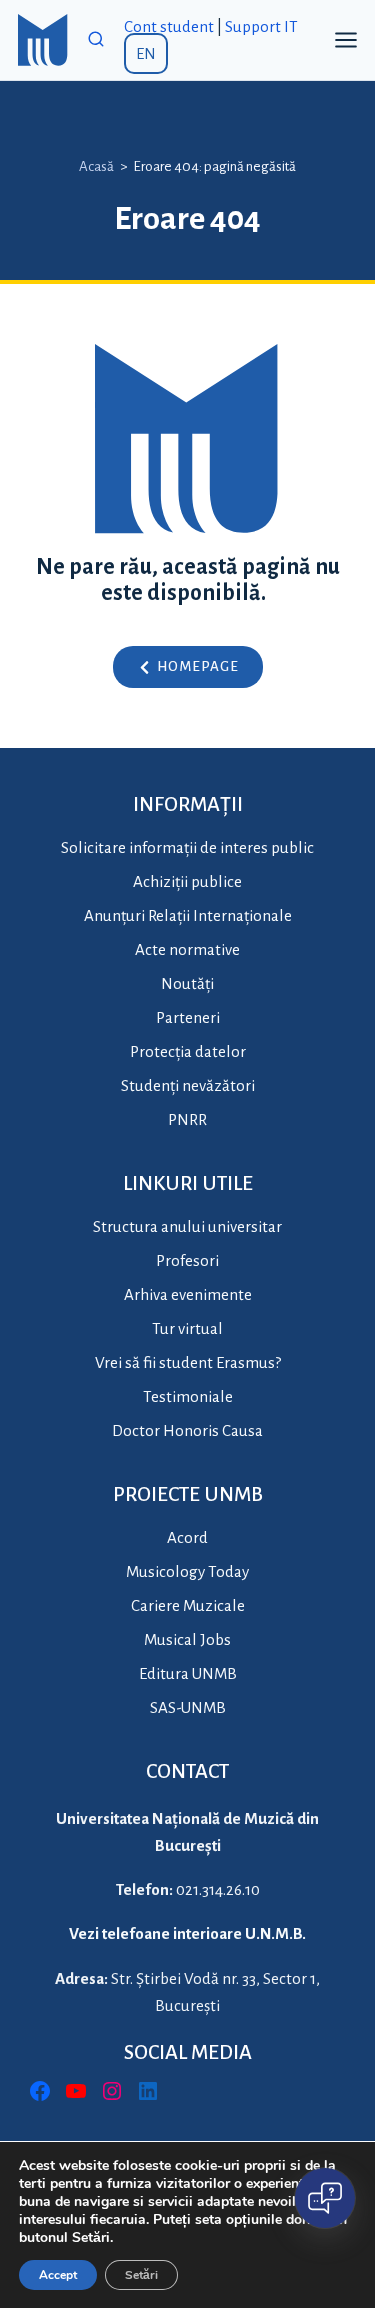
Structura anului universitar (187, 1226)
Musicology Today (187, 1571)
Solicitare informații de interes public (187, 847)
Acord (187, 1537)
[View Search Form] (96, 40)
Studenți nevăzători (188, 1085)
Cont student (169, 26)
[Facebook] (40, 2091)
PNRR (187, 1119)
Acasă (96, 166)
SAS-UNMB (188, 1707)
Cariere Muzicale (188, 1605)
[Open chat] (325, 2198)
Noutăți (187, 983)
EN (146, 53)
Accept (58, 2275)
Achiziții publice (187, 881)
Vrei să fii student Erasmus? (188, 1362)
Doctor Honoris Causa (187, 1430)
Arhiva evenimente (188, 1294)
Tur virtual (187, 1328)
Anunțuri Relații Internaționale (188, 915)
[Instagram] (112, 2091)
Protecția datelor (188, 1051)
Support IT (261, 26)
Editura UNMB (188, 1673)
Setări (141, 2275)
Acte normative (187, 949)
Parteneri (188, 1017)
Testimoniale (188, 1396)
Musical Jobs (187, 1639)
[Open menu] (345, 39)
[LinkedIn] (148, 2091)
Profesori (187, 1260)
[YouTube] (76, 2091)
